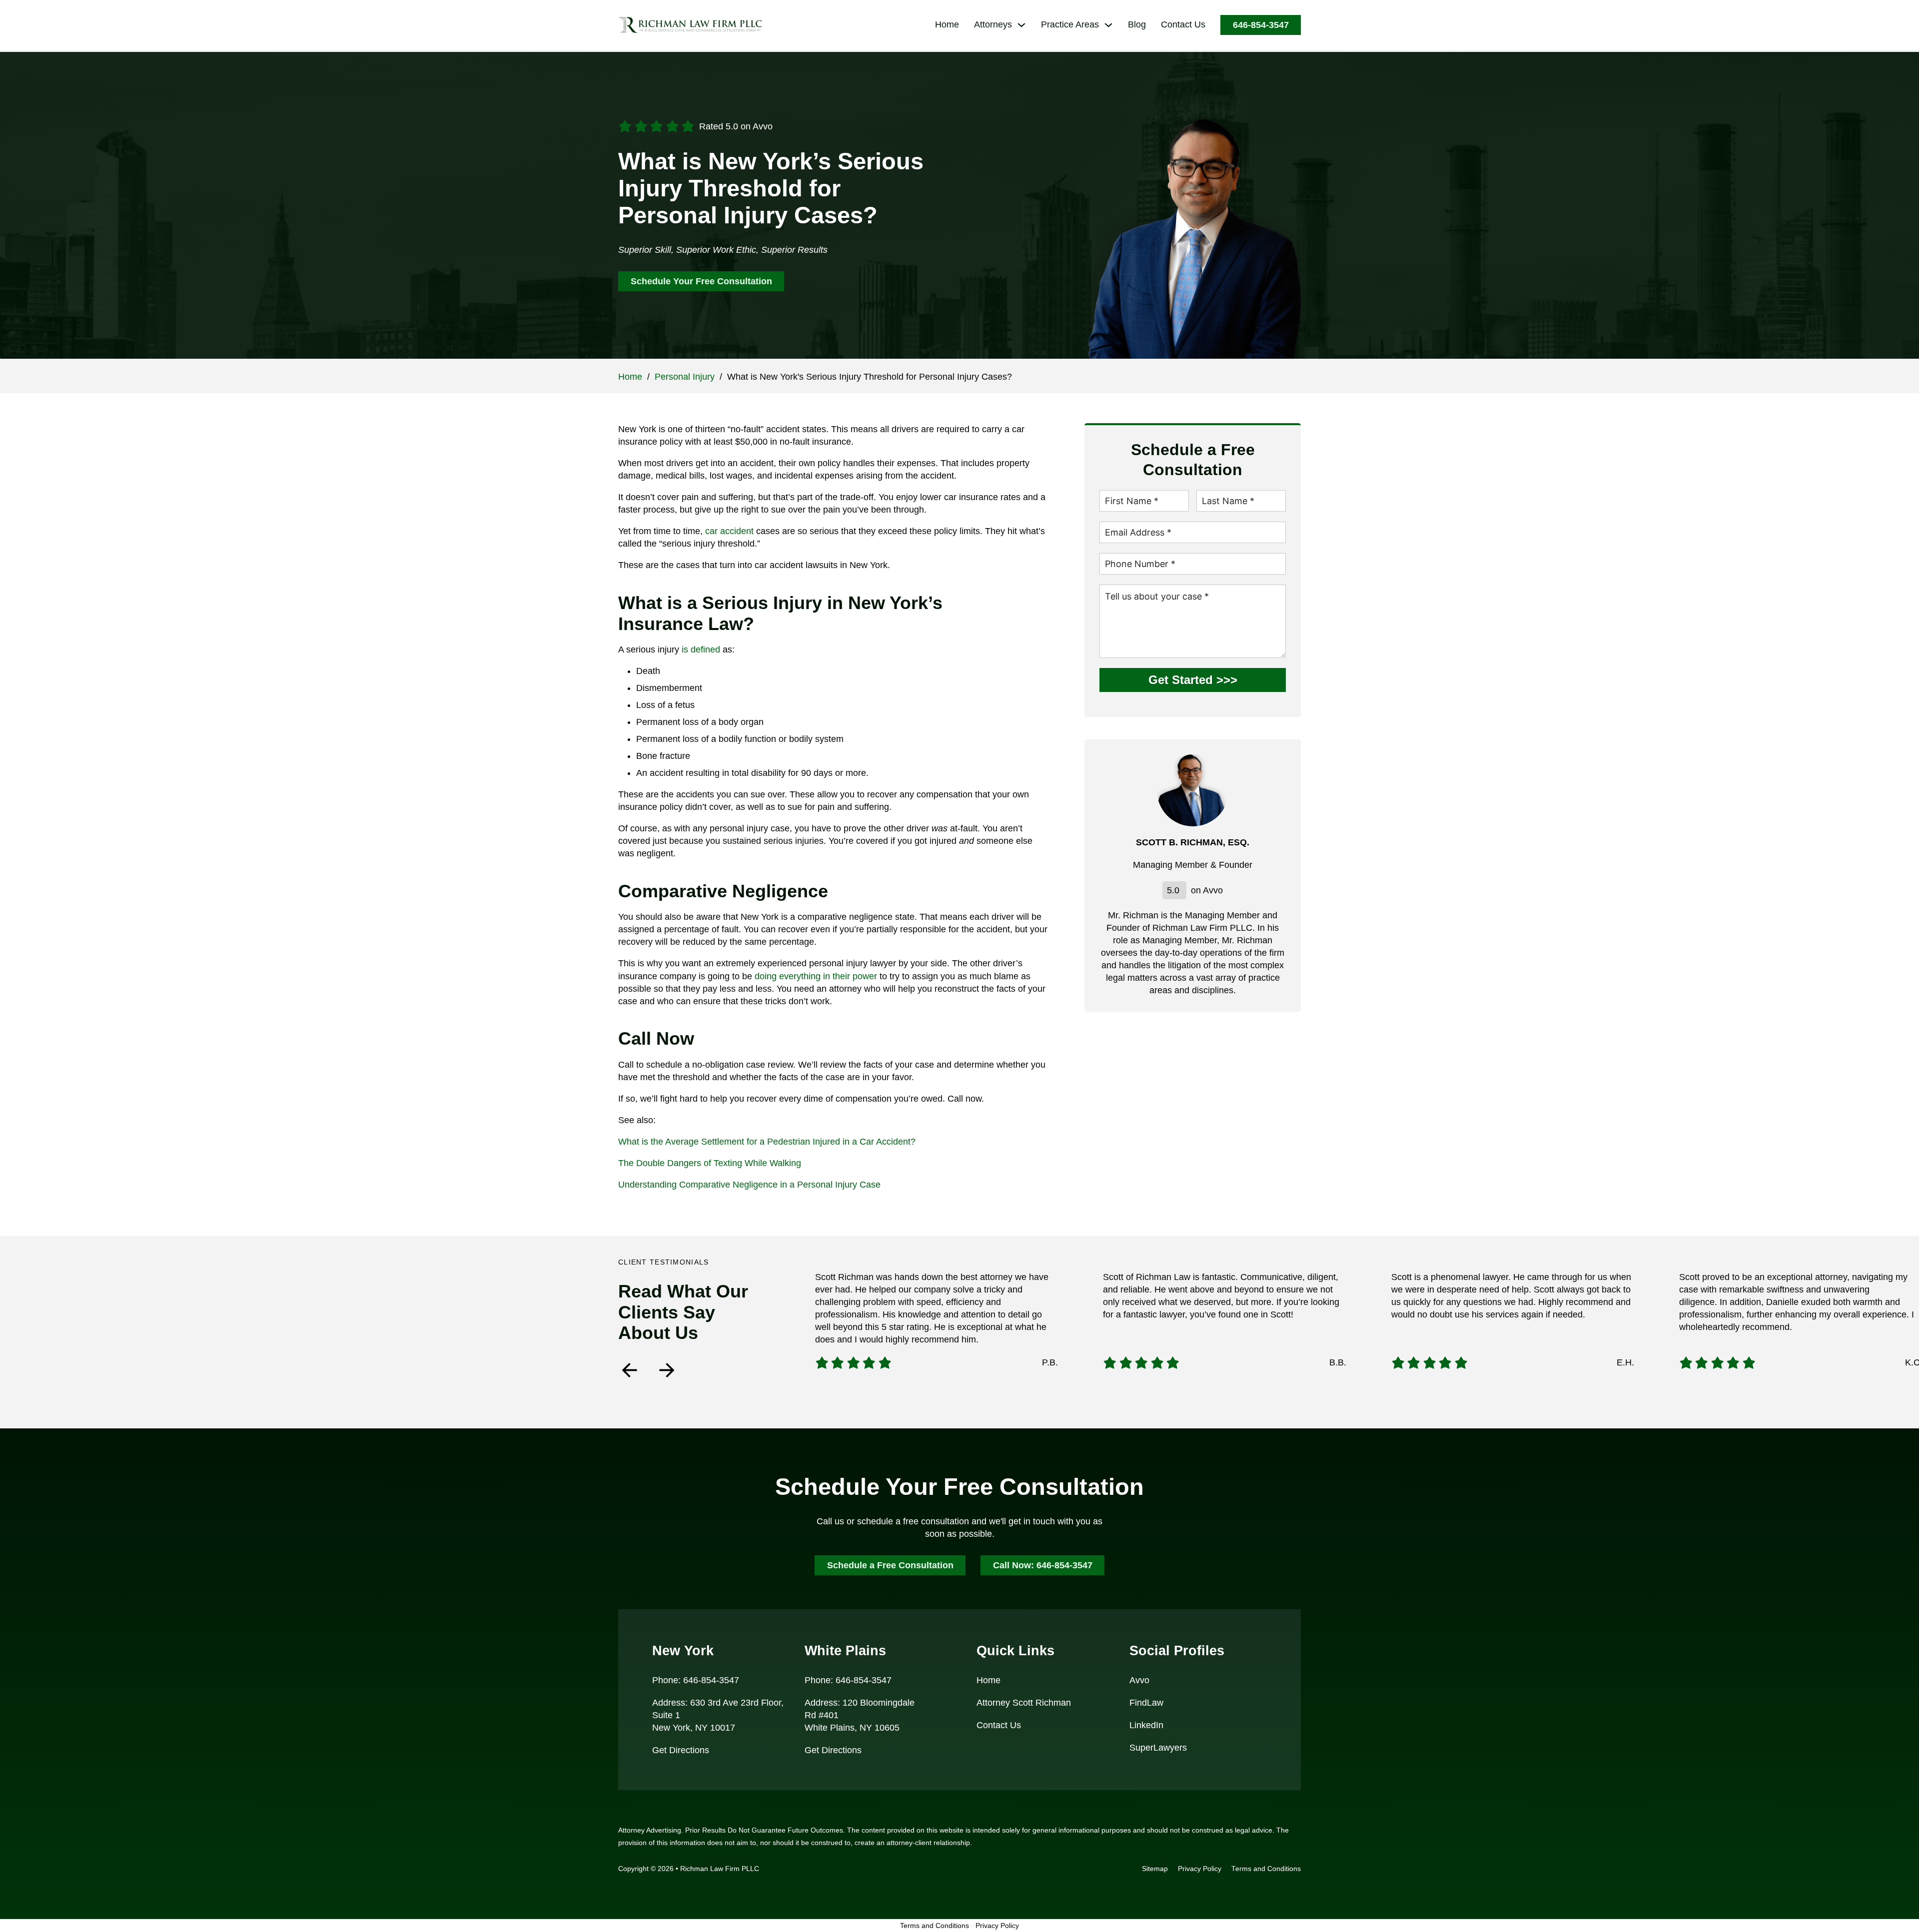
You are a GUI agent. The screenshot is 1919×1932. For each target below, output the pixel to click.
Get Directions (681, 1750)
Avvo (1139, 1680)
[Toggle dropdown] (1021, 25)
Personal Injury (685, 377)
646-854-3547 (1261, 25)
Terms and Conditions (1266, 1869)
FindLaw (1146, 1703)
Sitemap (1155, 1869)
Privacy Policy (1200, 1869)
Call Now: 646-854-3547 (1043, 1565)
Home (947, 24)
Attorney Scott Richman (1024, 1703)
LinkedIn (1146, 1725)
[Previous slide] (629, 1370)
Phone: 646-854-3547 (696, 1680)
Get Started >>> (1193, 680)
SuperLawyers (1158, 1748)
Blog (1137, 24)
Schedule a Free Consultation (890, 1565)
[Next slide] (667, 1370)
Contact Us (1183, 24)
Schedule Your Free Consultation (701, 281)
